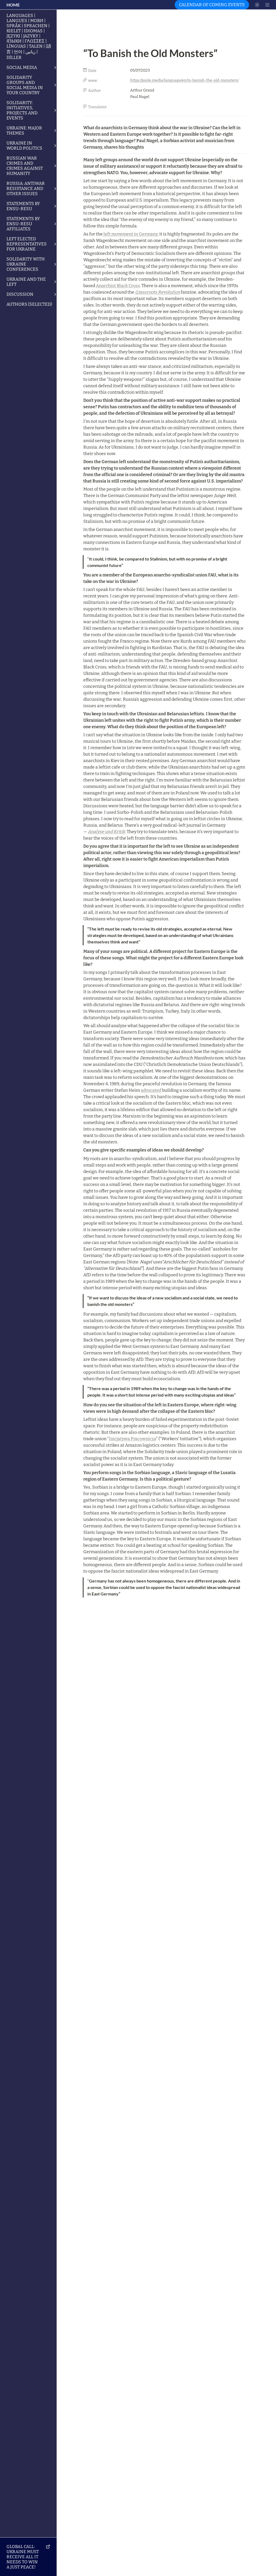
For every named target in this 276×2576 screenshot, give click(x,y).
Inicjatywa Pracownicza (132, 1439)
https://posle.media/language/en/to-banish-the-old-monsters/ (184, 80)
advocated (151, 1090)
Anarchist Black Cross (118, 286)
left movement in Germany (130, 234)
